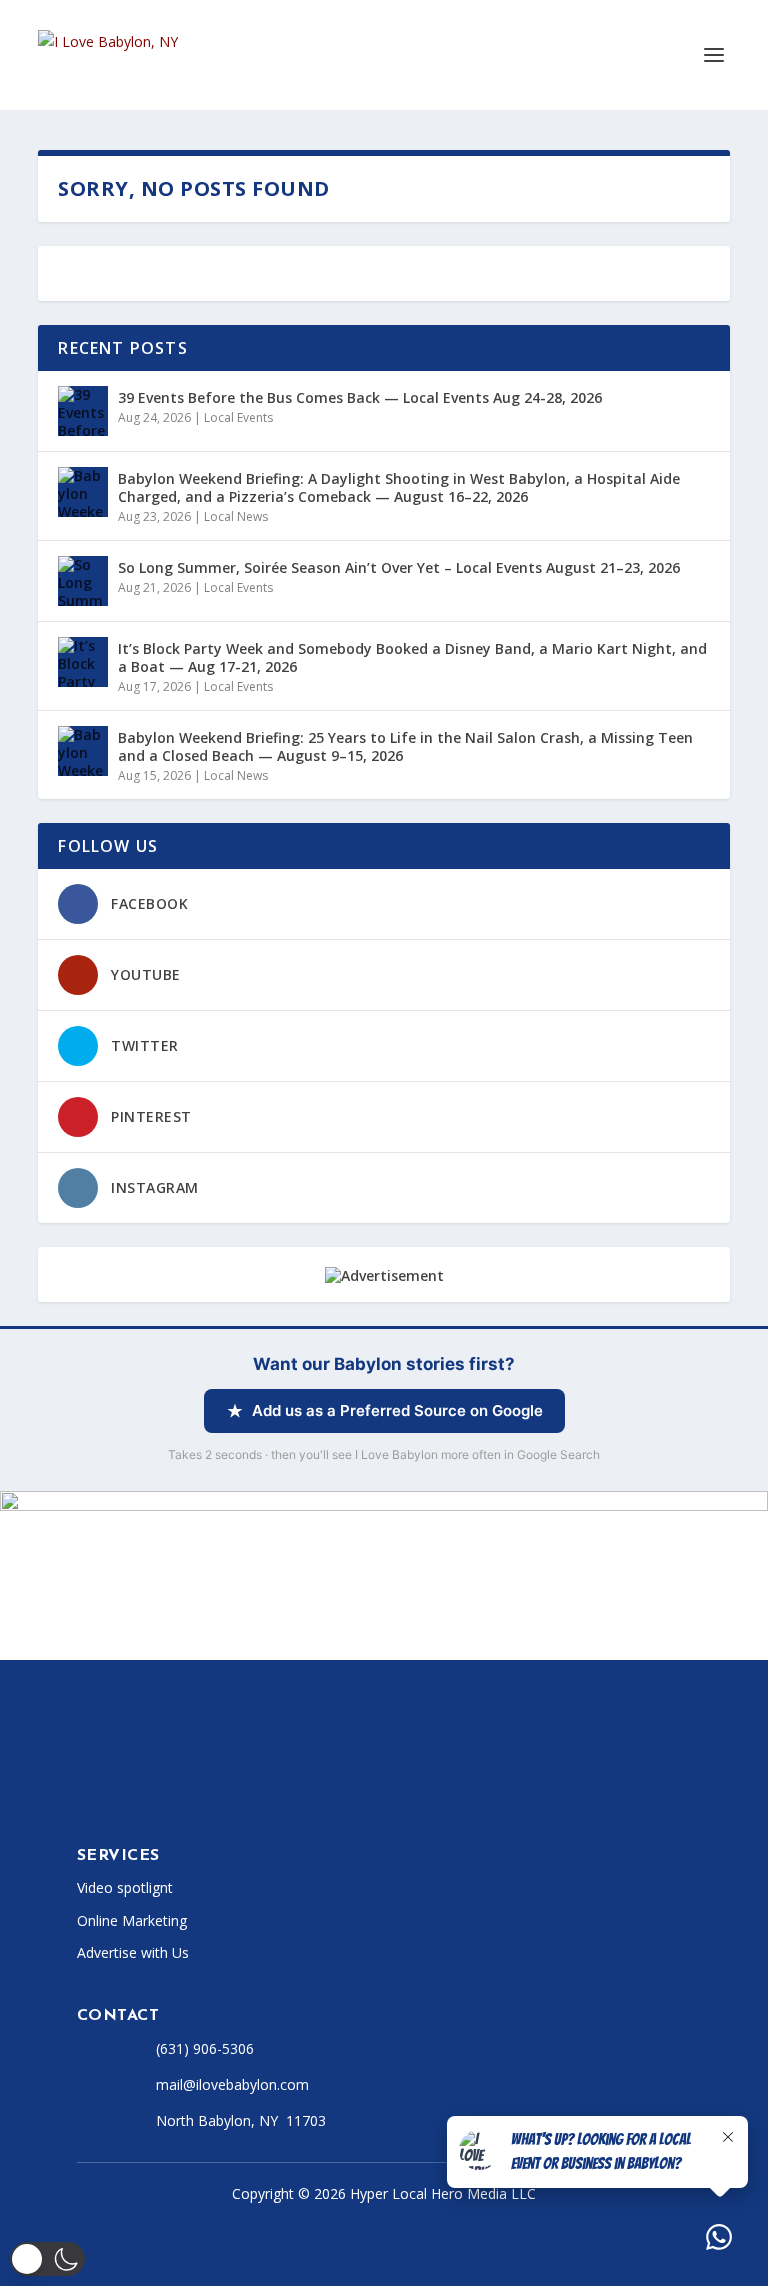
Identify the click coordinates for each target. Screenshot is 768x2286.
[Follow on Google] (325, 1791)
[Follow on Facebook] (85, 1791)
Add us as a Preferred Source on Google (397, 1410)
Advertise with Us (133, 1952)
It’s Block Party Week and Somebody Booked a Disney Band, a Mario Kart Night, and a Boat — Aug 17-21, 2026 (412, 657)
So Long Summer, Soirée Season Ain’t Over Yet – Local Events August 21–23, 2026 (399, 567)
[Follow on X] (125, 1791)
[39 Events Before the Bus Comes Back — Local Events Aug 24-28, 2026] (83, 411)
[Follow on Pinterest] (285, 1791)
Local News (236, 516)
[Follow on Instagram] (165, 1791)
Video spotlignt (125, 1887)
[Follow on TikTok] (205, 1791)
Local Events (238, 417)
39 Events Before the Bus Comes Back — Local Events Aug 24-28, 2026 (360, 397)
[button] (47, 2259)
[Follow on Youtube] (245, 1791)
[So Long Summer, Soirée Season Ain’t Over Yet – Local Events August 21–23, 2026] (83, 581)
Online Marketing (132, 1920)
